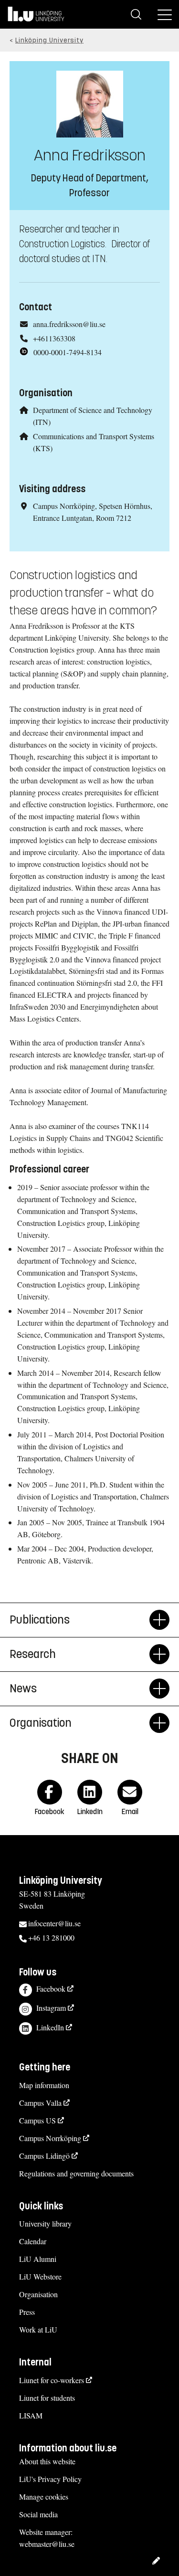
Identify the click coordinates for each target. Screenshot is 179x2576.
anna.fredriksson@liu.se (69, 324)
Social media (38, 2514)
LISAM (31, 2415)
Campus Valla (40, 2103)
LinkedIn (50, 2027)
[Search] (136, 14)
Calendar (33, 2241)
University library (45, 2223)
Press (27, 2312)
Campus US (37, 2120)
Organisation (38, 2294)
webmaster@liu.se (47, 2544)
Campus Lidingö (44, 2156)
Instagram (51, 2008)
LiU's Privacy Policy (50, 2479)
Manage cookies (44, 2497)
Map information (44, 2085)
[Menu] (165, 14)
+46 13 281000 (51, 1937)
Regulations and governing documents (76, 2173)
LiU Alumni (38, 2259)
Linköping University (49, 40)
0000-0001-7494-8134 (68, 352)
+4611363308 (54, 338)
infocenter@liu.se (54, 1923)
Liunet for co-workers (52, 2380)
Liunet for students (47, 2398)
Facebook (51, 1989)
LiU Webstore (40, 2276)
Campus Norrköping (50, 2138)
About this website (47, 2461)
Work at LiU (38, 2329)
